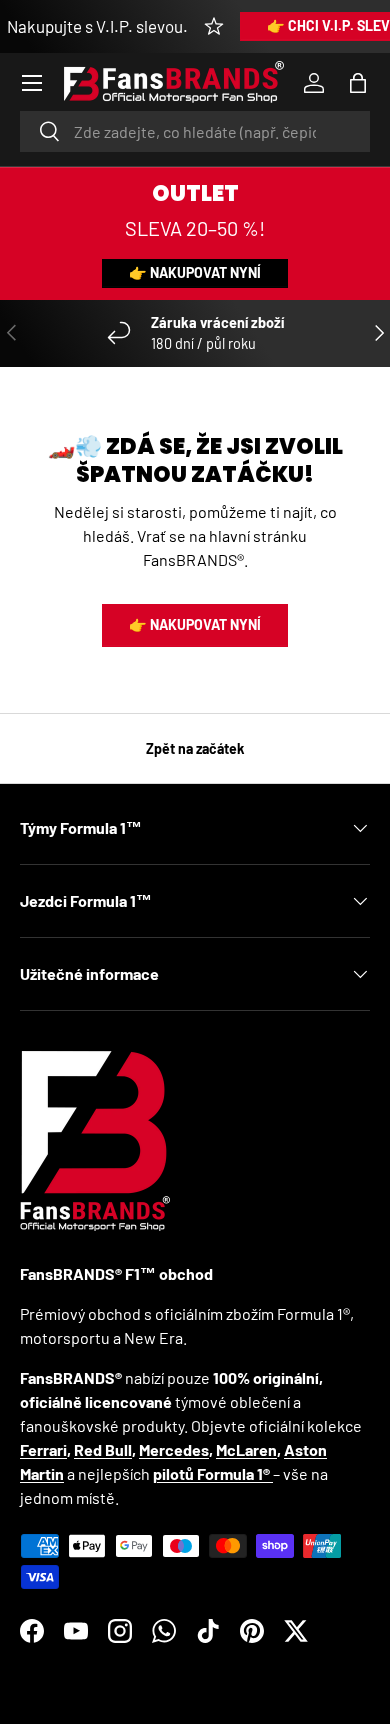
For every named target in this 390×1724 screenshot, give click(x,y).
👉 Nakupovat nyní (195, 272)
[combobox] (195, 131)
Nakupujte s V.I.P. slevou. (97, 26)
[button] (358, 83)
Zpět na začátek (195, 748)
